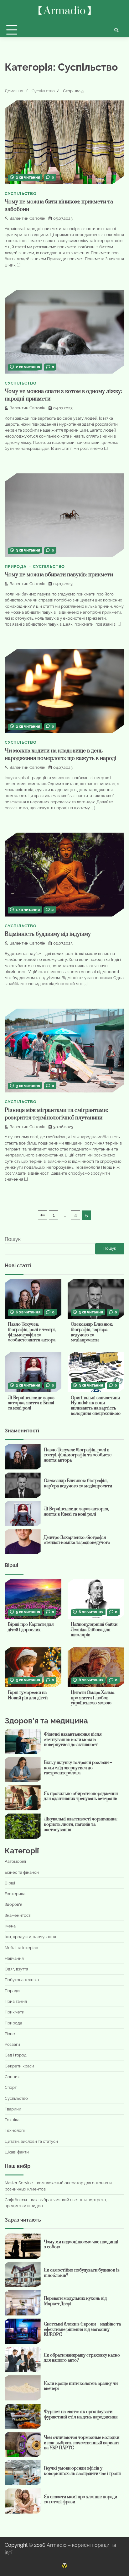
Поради (12, 1991)
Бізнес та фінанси (22, 1872)
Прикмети (15, 2012)
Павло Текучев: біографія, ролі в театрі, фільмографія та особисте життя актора (32, 1332)
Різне (10, 2034)
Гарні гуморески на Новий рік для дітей (28, 1695)
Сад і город (16, 2055)
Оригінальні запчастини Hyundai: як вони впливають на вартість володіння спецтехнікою (96, 1406)
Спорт (11, 2087)
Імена (10, 1926)
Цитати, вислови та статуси (31, 2141)
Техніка (12, 2120)
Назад (43, 1215)
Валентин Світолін (27, 218)
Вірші (10, 1883)
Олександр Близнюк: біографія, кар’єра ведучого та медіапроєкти (92, 1332)
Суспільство (21, 194)
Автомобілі (15, 1861)
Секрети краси (19, 2066)
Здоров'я (13, 1904)
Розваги (12, 2044)
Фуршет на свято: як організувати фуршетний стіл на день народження (81, 2414)
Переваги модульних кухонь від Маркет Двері (75, 2301)
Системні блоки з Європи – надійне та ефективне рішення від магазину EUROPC (82, 2329)
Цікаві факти (17, 2152)
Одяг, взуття (16, 1969)
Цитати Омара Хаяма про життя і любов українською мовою (93, 1698)
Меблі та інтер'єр (21, 1948)
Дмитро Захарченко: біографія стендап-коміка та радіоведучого (77, 1540)
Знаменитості (18, 1915)
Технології (15, 2130)
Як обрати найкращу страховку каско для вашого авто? (82, 2358)
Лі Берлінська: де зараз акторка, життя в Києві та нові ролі (31, 1403)
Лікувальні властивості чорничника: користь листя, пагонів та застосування (81, 1824)
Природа (16, 566)
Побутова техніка (22, 1980)
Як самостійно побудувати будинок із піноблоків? (82, 2273)
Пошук (13, 1239)
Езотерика (15, 1894)
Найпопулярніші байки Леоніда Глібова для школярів (94, 1630)
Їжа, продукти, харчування (30, 1937)
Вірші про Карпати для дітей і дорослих (31, 1627)
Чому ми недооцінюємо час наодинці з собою (81, 2245)
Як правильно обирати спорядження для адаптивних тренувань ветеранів (81, 1796)
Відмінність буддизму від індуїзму (48, 934)
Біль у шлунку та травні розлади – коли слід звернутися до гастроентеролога (78, 1768)
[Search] (116, 30)
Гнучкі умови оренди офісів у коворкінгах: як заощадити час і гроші (82, 2471)
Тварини (13, 2109)
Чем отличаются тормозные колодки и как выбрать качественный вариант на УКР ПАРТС (82, 2443)
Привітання (16, 2001)
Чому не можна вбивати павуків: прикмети (59, 575)
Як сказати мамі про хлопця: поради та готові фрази (80, 2500)
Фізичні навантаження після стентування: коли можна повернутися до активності (73, 1740)
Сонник (12, 2077)
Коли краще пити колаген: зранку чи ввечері (81, 2386)
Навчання (14, 1958)
